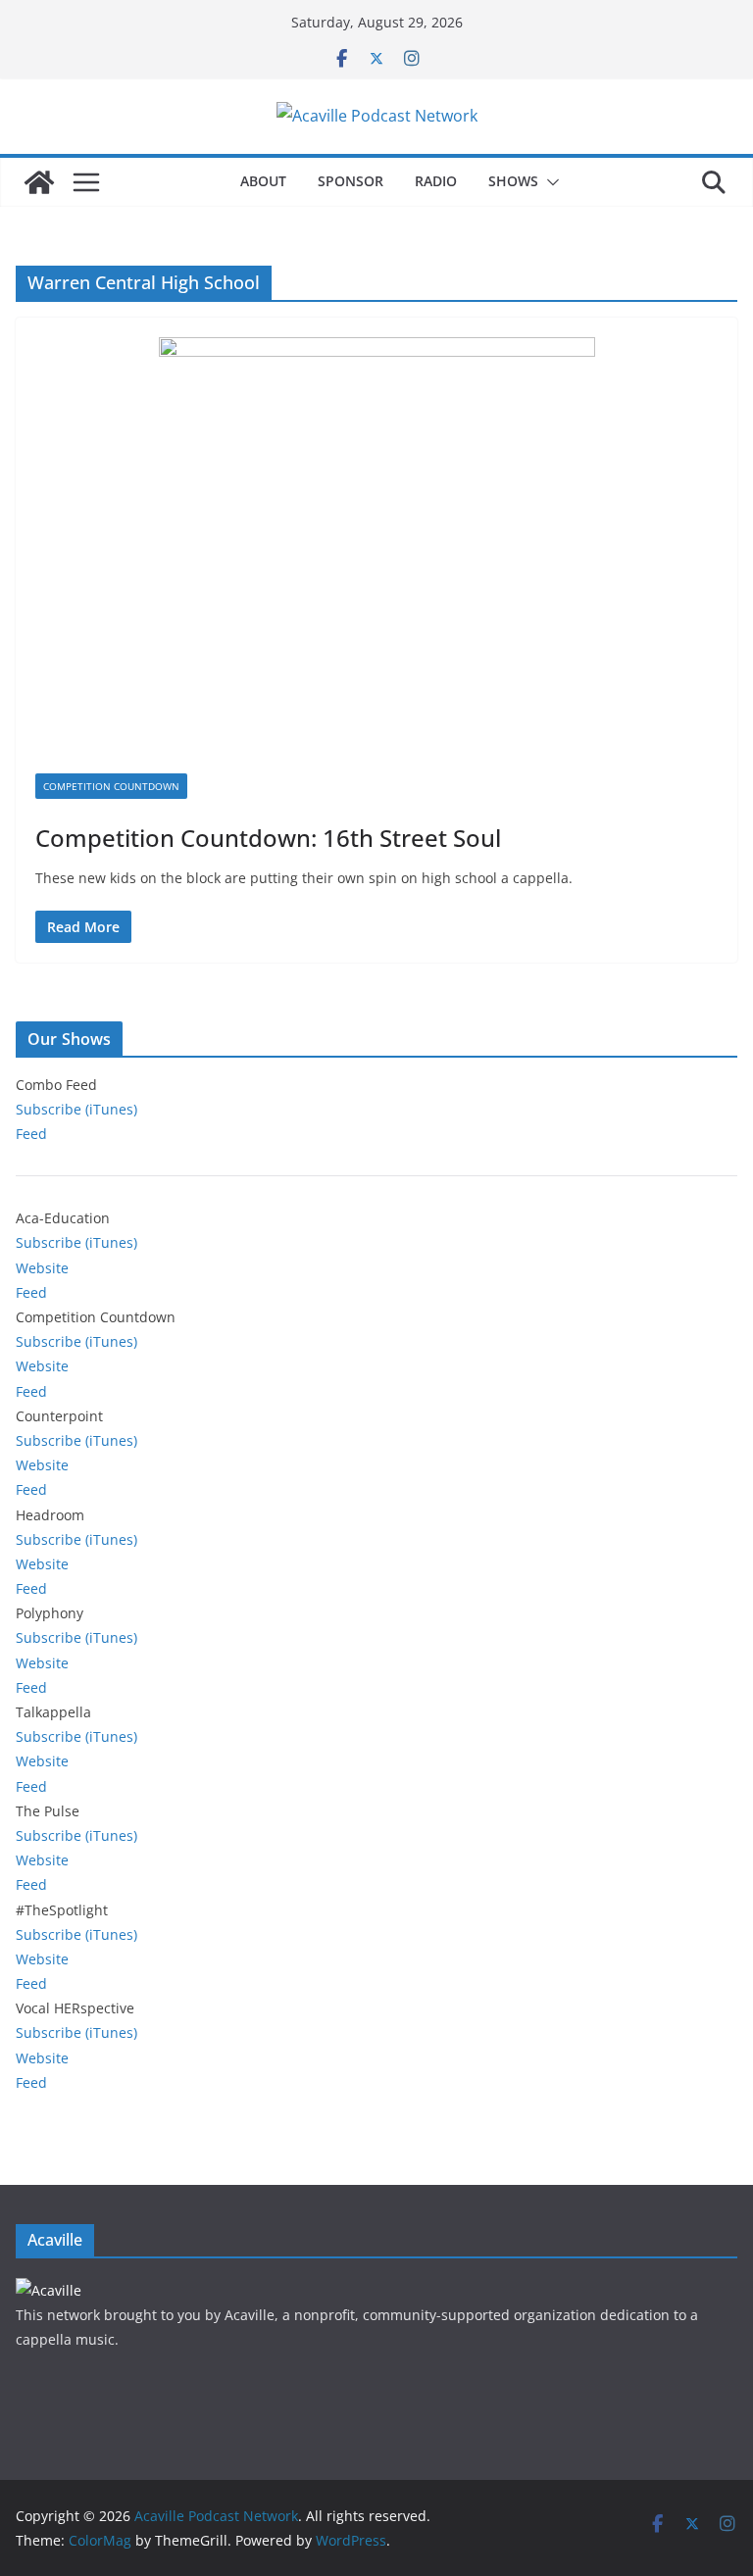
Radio (436, 181)
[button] (549, 182)
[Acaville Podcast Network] (39, 182)
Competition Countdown (111, 786)
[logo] (49, 2290)
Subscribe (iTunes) (76, 1109)
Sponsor (351, 181)
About (263, 181)
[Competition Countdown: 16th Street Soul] (376, 555)
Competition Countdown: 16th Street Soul (268, 838)
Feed (31, 1134)
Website (42, 1268)
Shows (513, 181)
